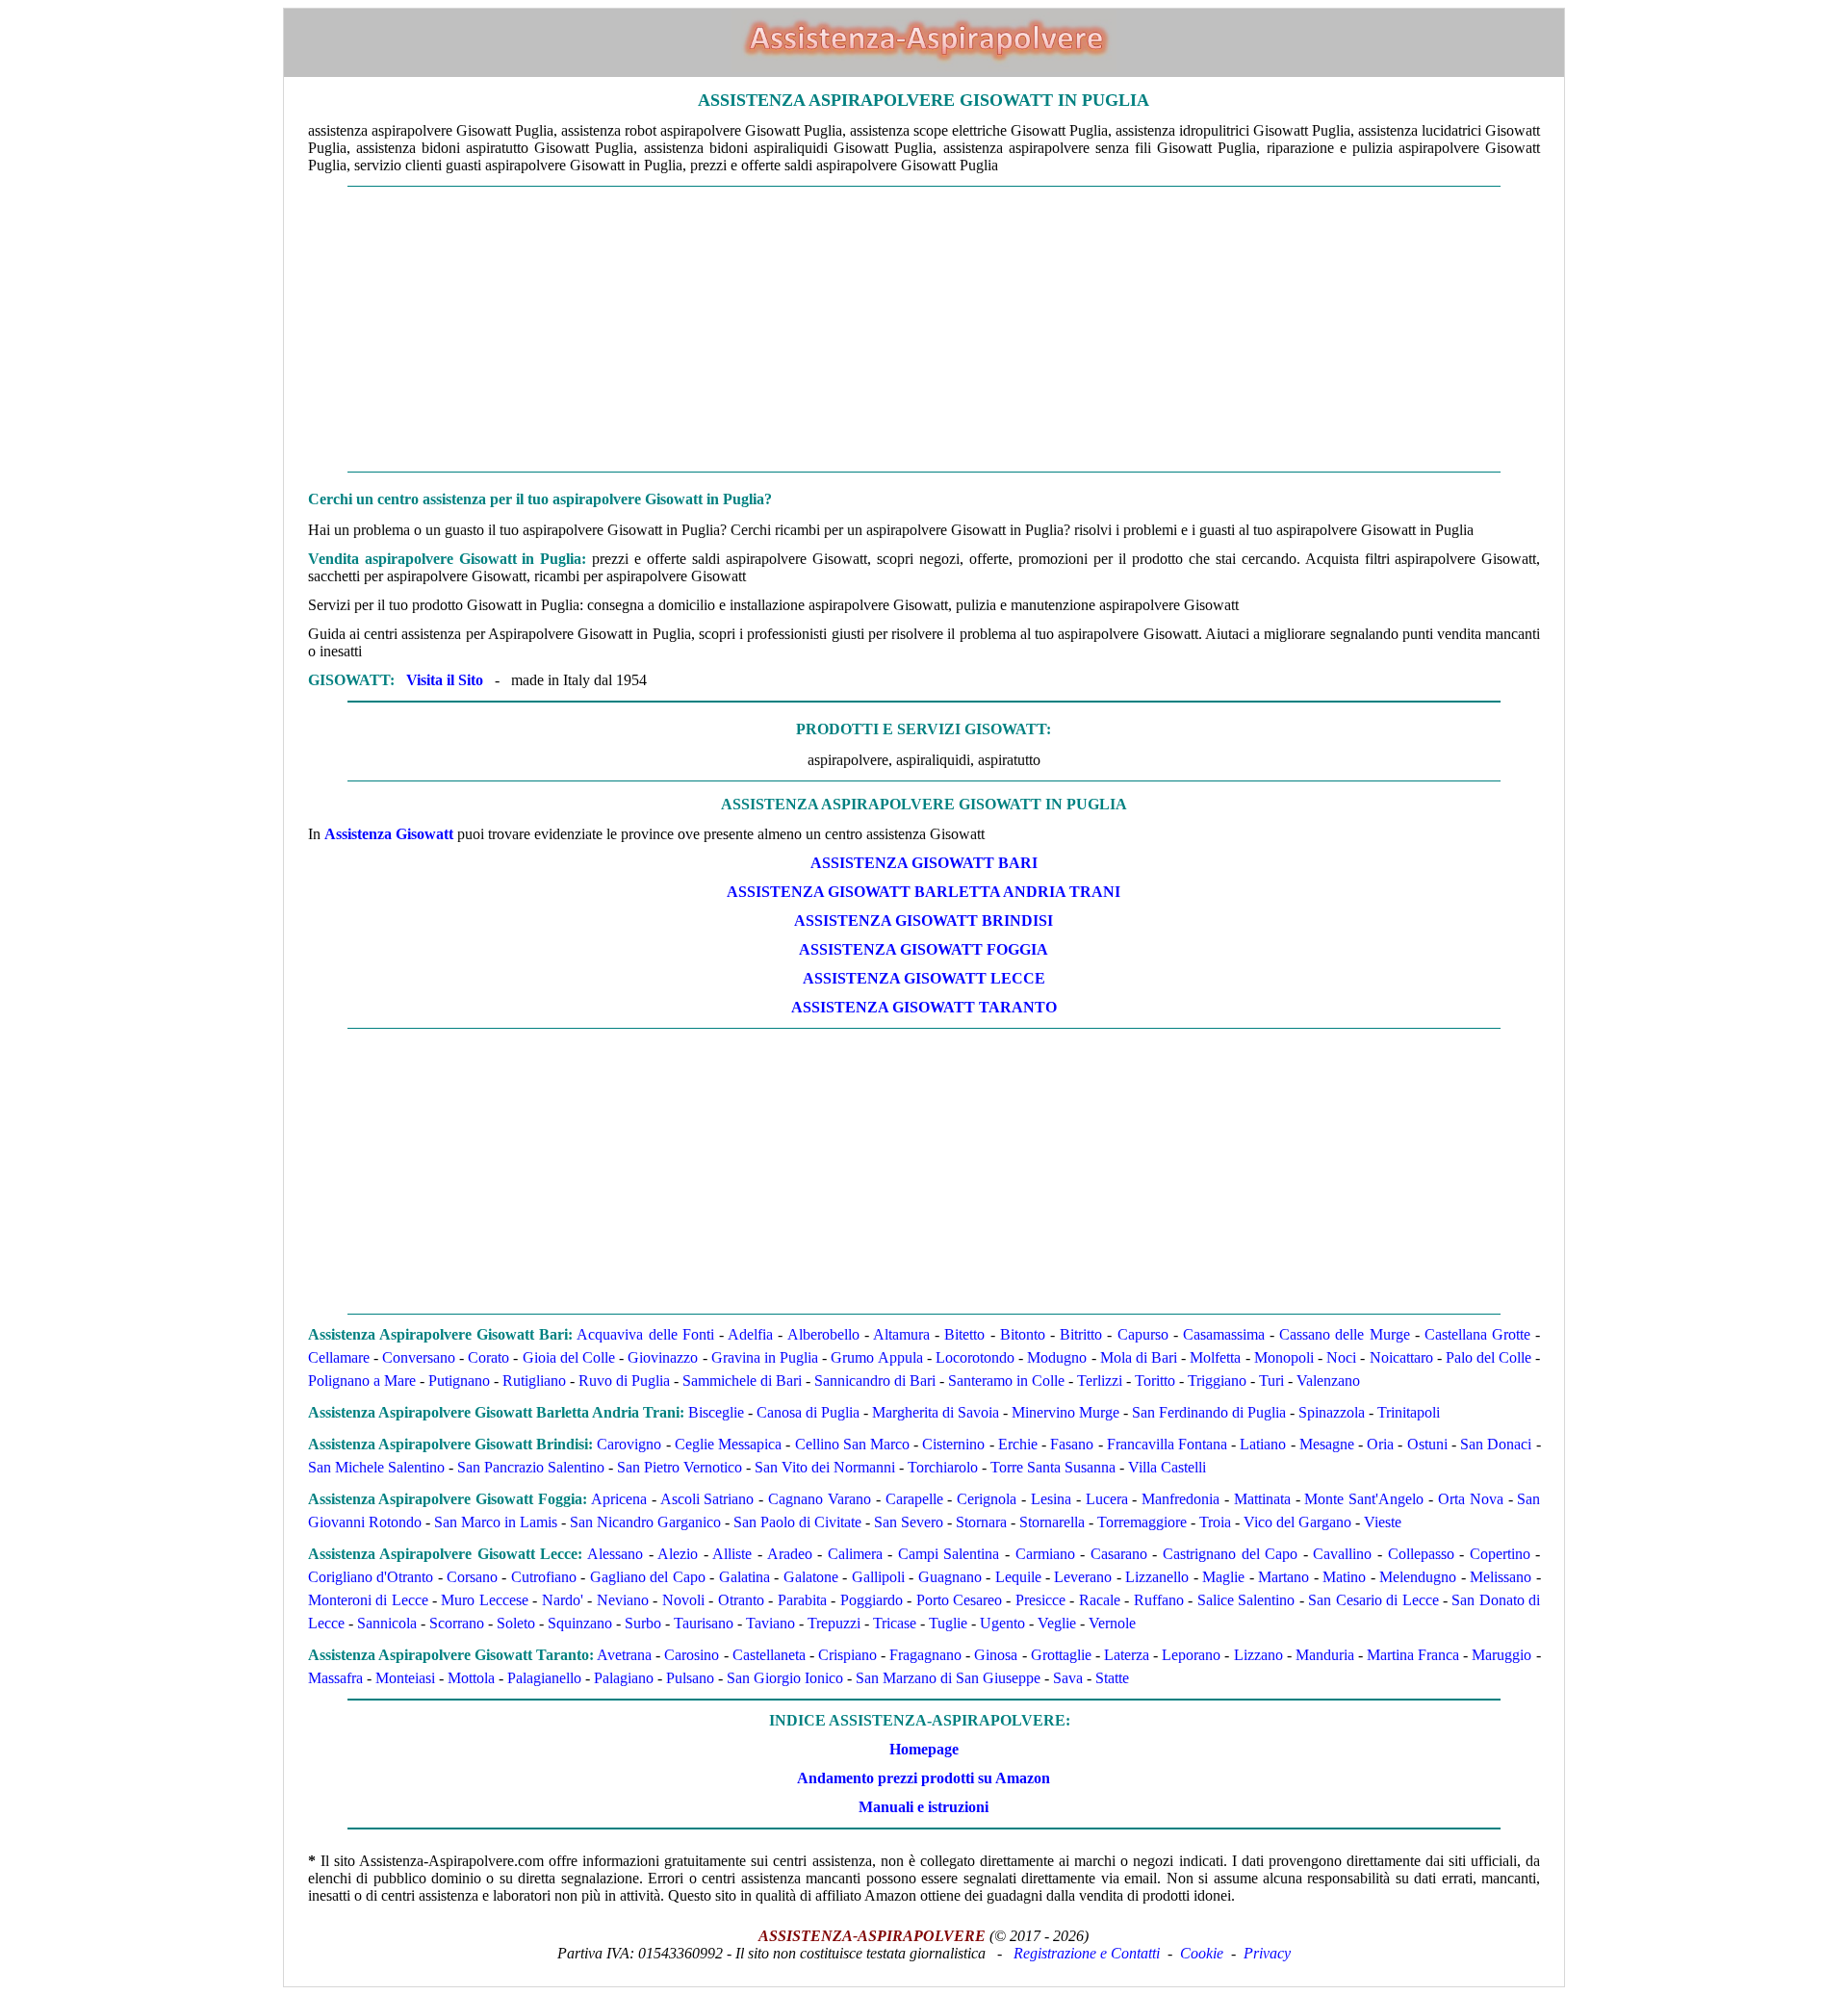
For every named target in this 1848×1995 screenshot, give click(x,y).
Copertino (1500, 1554)
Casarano (1119, 1554)
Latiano (1263, 1444)
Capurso (1143, 1334)
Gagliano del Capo (648, 1577)
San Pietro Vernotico (680, 1467)
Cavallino (1342, 1554)
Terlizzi (1100, 1381)
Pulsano (690, 1678)
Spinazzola (1332, 1412)
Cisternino (953, 1444)
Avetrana (624, 1655)
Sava (1068, 1678)
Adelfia (750, 1334)
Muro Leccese (484, 1600)
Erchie (1018, 1444)
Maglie (1223, 1577)
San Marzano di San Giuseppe (948, 1678)
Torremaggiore (1142, 1522)
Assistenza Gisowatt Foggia (924, 949)
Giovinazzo (663, 1357)
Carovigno (629, 1444)
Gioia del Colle (569, 1357)
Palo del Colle (1489, 1357)
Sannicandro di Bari (875, 1381)
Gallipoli (878, 1577)
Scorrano (457, 1623)
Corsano (472, 1577)
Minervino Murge (1065, 1412)
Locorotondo (975, 1357)
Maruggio (1501, 1655)
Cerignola (987, 1499)
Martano (1283, 1577)
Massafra (335, 1678)
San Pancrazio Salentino (531, 1467)
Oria (1380, 1444)
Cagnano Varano (820, 1499)
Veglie (1057, 1623)
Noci (1341, 1357)
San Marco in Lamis (496, 1522)
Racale (1100, 1600)
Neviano (623, 1600)
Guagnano (950, 1577)
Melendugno (1418, 1577)
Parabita (802, 1600)
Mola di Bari (1139, 1357)
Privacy (1267, 1953)
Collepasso (1421, 1554)
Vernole (1112, 1623)
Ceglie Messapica (728, 1444)
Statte (1112, 1678)
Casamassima (1224, 1334)
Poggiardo (872, 1600)
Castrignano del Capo (1230, 1554)
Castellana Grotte (1477, 1334)
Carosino (692, 1655)
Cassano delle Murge (1344, 1334)
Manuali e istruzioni (924, 1807)
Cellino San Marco (852, 1444)
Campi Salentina (949, 1554)
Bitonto (1023, 1334)
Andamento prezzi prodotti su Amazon (924, 1778)
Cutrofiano (544, 1577)
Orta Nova (1471, 1499)
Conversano (419, 1357)
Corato (488, 1357)
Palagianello (544, 1678)
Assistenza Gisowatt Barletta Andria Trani (924, 892)
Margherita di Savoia (936, 1412)
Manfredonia (1181, 1499)
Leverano (1083, 1577)
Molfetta (1215, 1357)
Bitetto (964, 1334)
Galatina (744, 1577)
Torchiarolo (943, 1467)
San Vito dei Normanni (825, 1467)
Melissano (1501, 1577)
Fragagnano (925, 1655)
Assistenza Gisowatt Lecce (924, 978)
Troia (1215, 1522)
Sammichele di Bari (742, 1381)
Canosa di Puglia (808, 1412)
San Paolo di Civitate (797, 1522)
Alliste (732, 1554)
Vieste (1383, 1522)
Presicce (1040, 1600)
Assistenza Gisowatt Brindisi (924, 921)
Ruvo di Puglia (624, 1381)
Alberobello (823, 1334)
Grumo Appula (876, 1357)
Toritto (1155, 1381)
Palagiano (624, 1678)
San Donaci (1496, 1444)
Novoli (683, 1600)
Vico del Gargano (1297, 1522)
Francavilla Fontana (1167, 1444)
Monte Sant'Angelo (1364, 1499)
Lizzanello (1157, 1577)
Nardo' (563, 1600)
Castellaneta (769, 1655)
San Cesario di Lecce (1373, 1600)
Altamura (901, 1334)
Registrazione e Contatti (1087, 1953)
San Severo (909, 1522)
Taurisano (704, 1623)
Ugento (1002, 1623)
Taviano (770, 1623)
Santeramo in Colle (1006, 1381)
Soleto (516, 1623)
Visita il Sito (445, 680)
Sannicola (387, 1623)
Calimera (855, 1554)
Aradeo (790, 1554)
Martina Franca (1413, 1655)
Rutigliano (534, 1381)
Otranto (741, 1600)
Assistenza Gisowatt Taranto (924, 1007)
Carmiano (1045, 1554)
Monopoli (1284, 1357)
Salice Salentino (1246, 1600)
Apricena (619, 1499)
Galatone (811, 1577)
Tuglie (948, 1623)
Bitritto (1081, 1334)
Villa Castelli (1167, 1467)
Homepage (924, 1749)
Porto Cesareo (959, 1600)
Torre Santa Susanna (1053, 1467)
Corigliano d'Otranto (371, 1577)
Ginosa (996, 1655)
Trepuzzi (834, 1623)
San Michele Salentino (376, 1467)
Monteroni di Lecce (368, 1600)
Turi (1271, 1381)
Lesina (1051, 1499)
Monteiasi (405, 1678)
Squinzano (580, 1623)
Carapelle (914, 1499)
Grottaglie (1061, 1655)
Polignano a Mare (362, 1381)
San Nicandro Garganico (645, 1522)
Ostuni (1427, 1444)
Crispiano (847, 1655)
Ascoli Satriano (707, 1499)
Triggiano (1217, 1381)
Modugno (1057, 1357)
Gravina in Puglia (765, 1357)
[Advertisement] (924, 329)
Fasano (1072, 1444)
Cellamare (339, 1357)
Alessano (615, 1554)
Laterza (1127, 1655)
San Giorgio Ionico (785, 1678)
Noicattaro (1401, 1357)
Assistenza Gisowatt (389, 834)
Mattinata (1262, 1499)
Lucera (1107, 1499)
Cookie (1202, 1953)
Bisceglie (716, 1412)
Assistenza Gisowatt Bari (924, 863)
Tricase (895, 1623)
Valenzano (1328, 1381)
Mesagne (1327, 1444)
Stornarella (1052, 1522)
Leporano (1191, 1655)
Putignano (459, 1381)
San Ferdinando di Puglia (1209, 1412)
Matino (1344, 1577)
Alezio (678, 1554)
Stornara (981, 1522)
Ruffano (1159, 1600)
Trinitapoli (1409, 1412)
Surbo (643, 1623)
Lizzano (1258, 1655)
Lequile (1018, 1577)
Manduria (1325, 1655)
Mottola (471, 1678)
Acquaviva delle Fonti (645, 1334)
